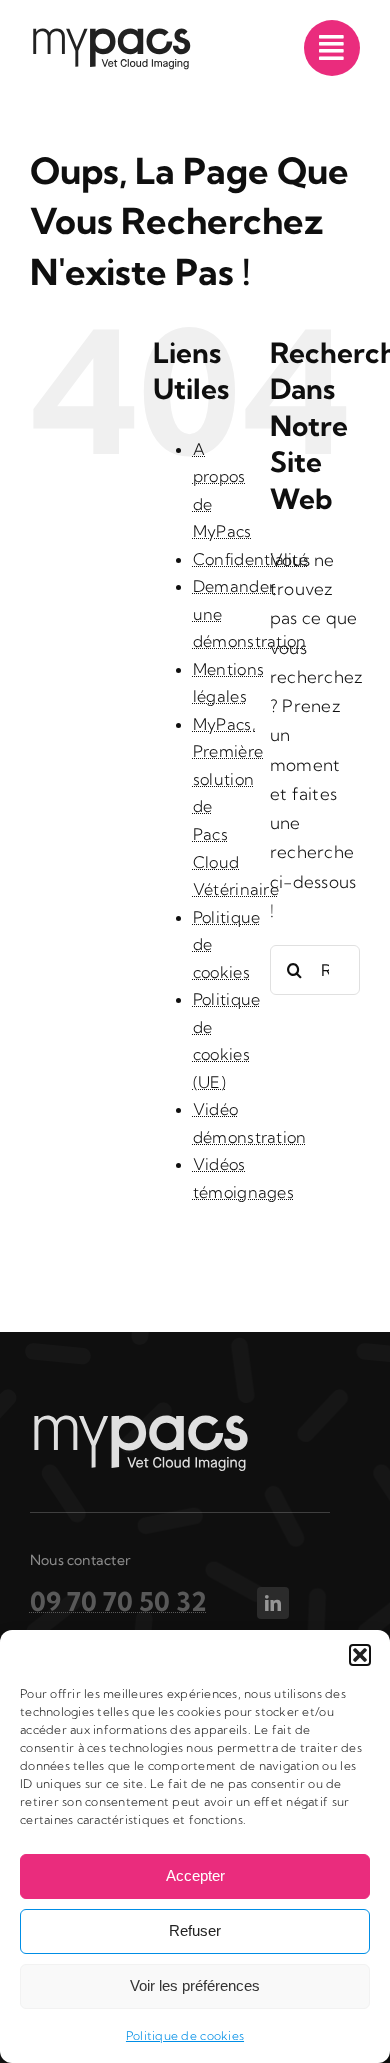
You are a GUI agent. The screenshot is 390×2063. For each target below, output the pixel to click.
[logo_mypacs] (111, 34)
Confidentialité (250, 559)
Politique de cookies (185, 2035)
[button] (360, 1655)
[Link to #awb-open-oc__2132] (332, 48)
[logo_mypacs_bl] (140, 1420)
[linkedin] (273, 1603)
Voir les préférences (195, 1985)
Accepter (195, 1875)
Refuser (195, 1930)
